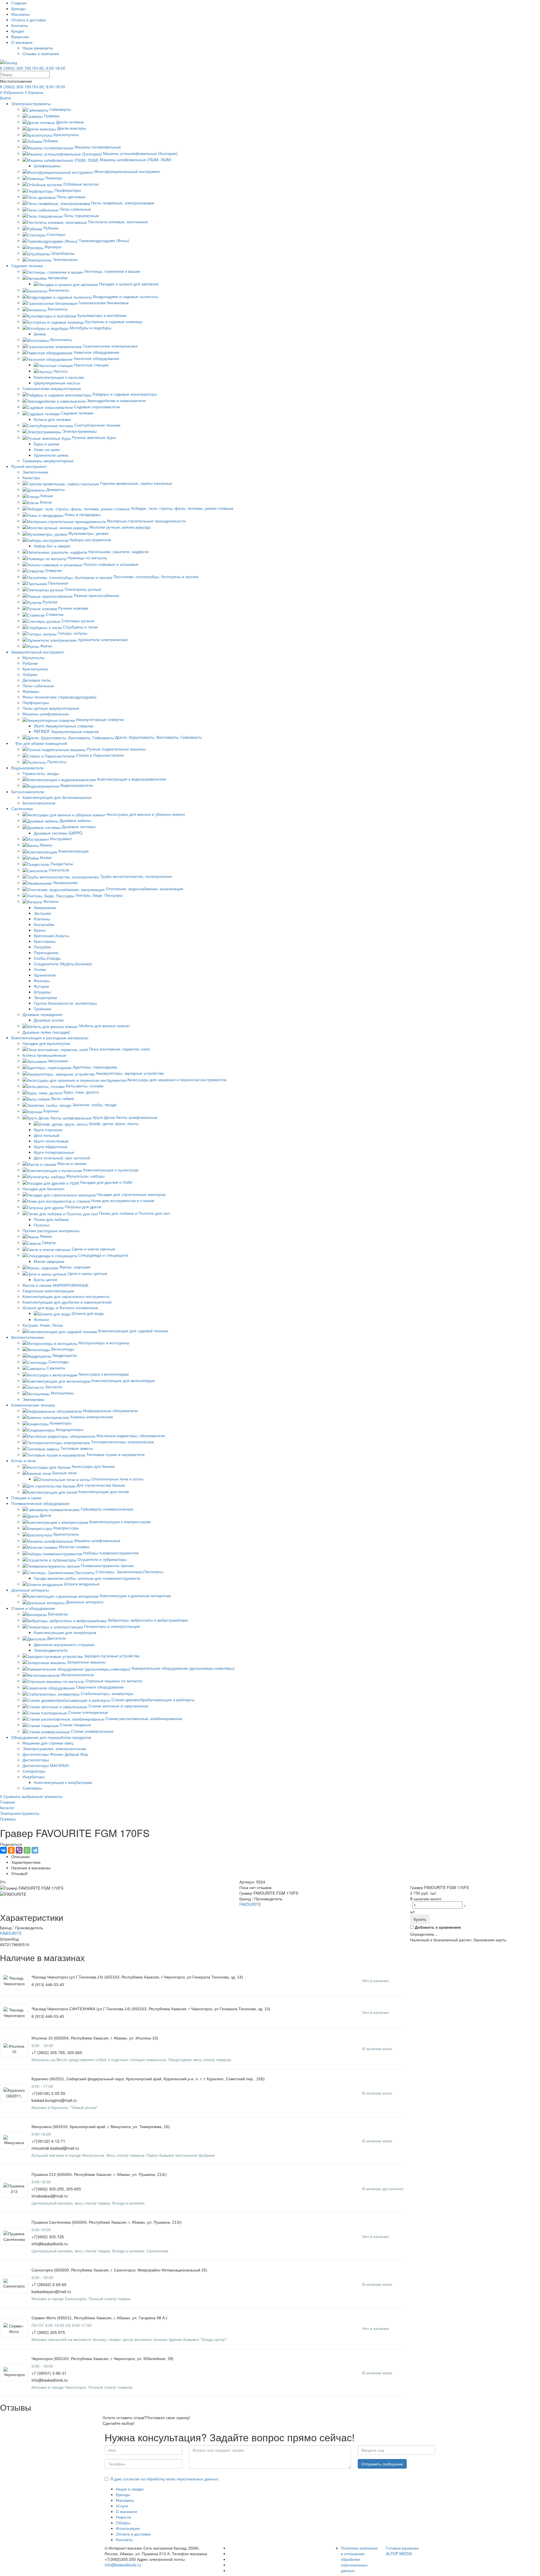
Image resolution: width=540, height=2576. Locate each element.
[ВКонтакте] (3, 1850)
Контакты (20, 25)
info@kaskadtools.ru (50, 2244)
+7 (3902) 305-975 (48, 2332)
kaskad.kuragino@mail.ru (54, 2100)
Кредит (18, 31)
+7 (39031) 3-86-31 (49, 2373)
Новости (123, 2517)
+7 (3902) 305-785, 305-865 (57, 2052)
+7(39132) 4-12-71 (48, 2141)
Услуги (122, 2506)
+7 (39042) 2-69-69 (49, 2284)
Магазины (20, 14)
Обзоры (123, 2523)
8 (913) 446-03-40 (48, 1984)
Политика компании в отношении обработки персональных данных (359, 2559)
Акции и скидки (130, 2489)
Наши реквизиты (38, 48)
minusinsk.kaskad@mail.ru (55, 2148)
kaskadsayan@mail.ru (51, 2291)
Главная (19, 3)
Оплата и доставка (29, 20)
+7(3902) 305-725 (48, 2237)
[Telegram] (35, 1850)
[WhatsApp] (27, 1850)
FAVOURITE (250, 1904)
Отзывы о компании (41, 53)
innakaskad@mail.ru (50, 2196)
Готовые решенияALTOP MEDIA (402, 2551)
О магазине (22, 42)
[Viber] (19, 1850)
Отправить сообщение (382, 2464)
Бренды (18, 8)
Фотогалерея (128, 2528)
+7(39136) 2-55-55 (48, 2093)
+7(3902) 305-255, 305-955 (56, 2189)
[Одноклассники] (11, 1850)
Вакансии (20, 37)
